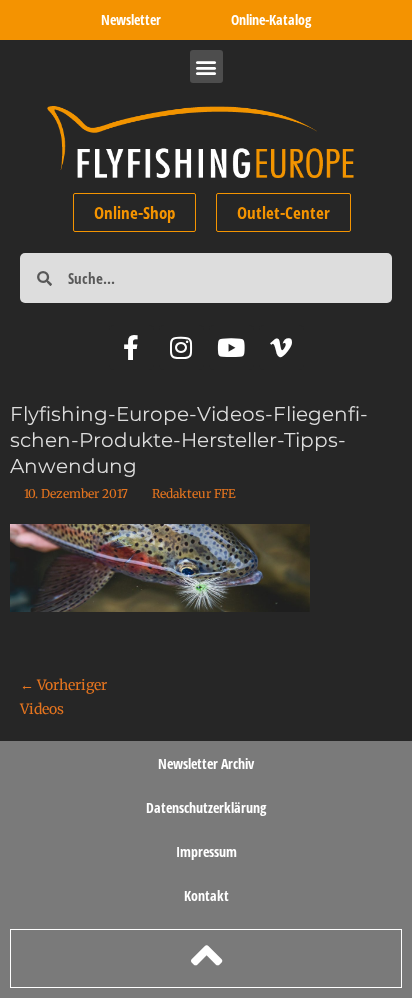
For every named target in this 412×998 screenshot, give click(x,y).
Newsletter (131, 19)
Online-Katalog (271, 19)
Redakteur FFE (194, 493)
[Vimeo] (281, 347)
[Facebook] (131, 347)
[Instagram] (181, 347)
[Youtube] (231, 347)
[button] (206, 66)
